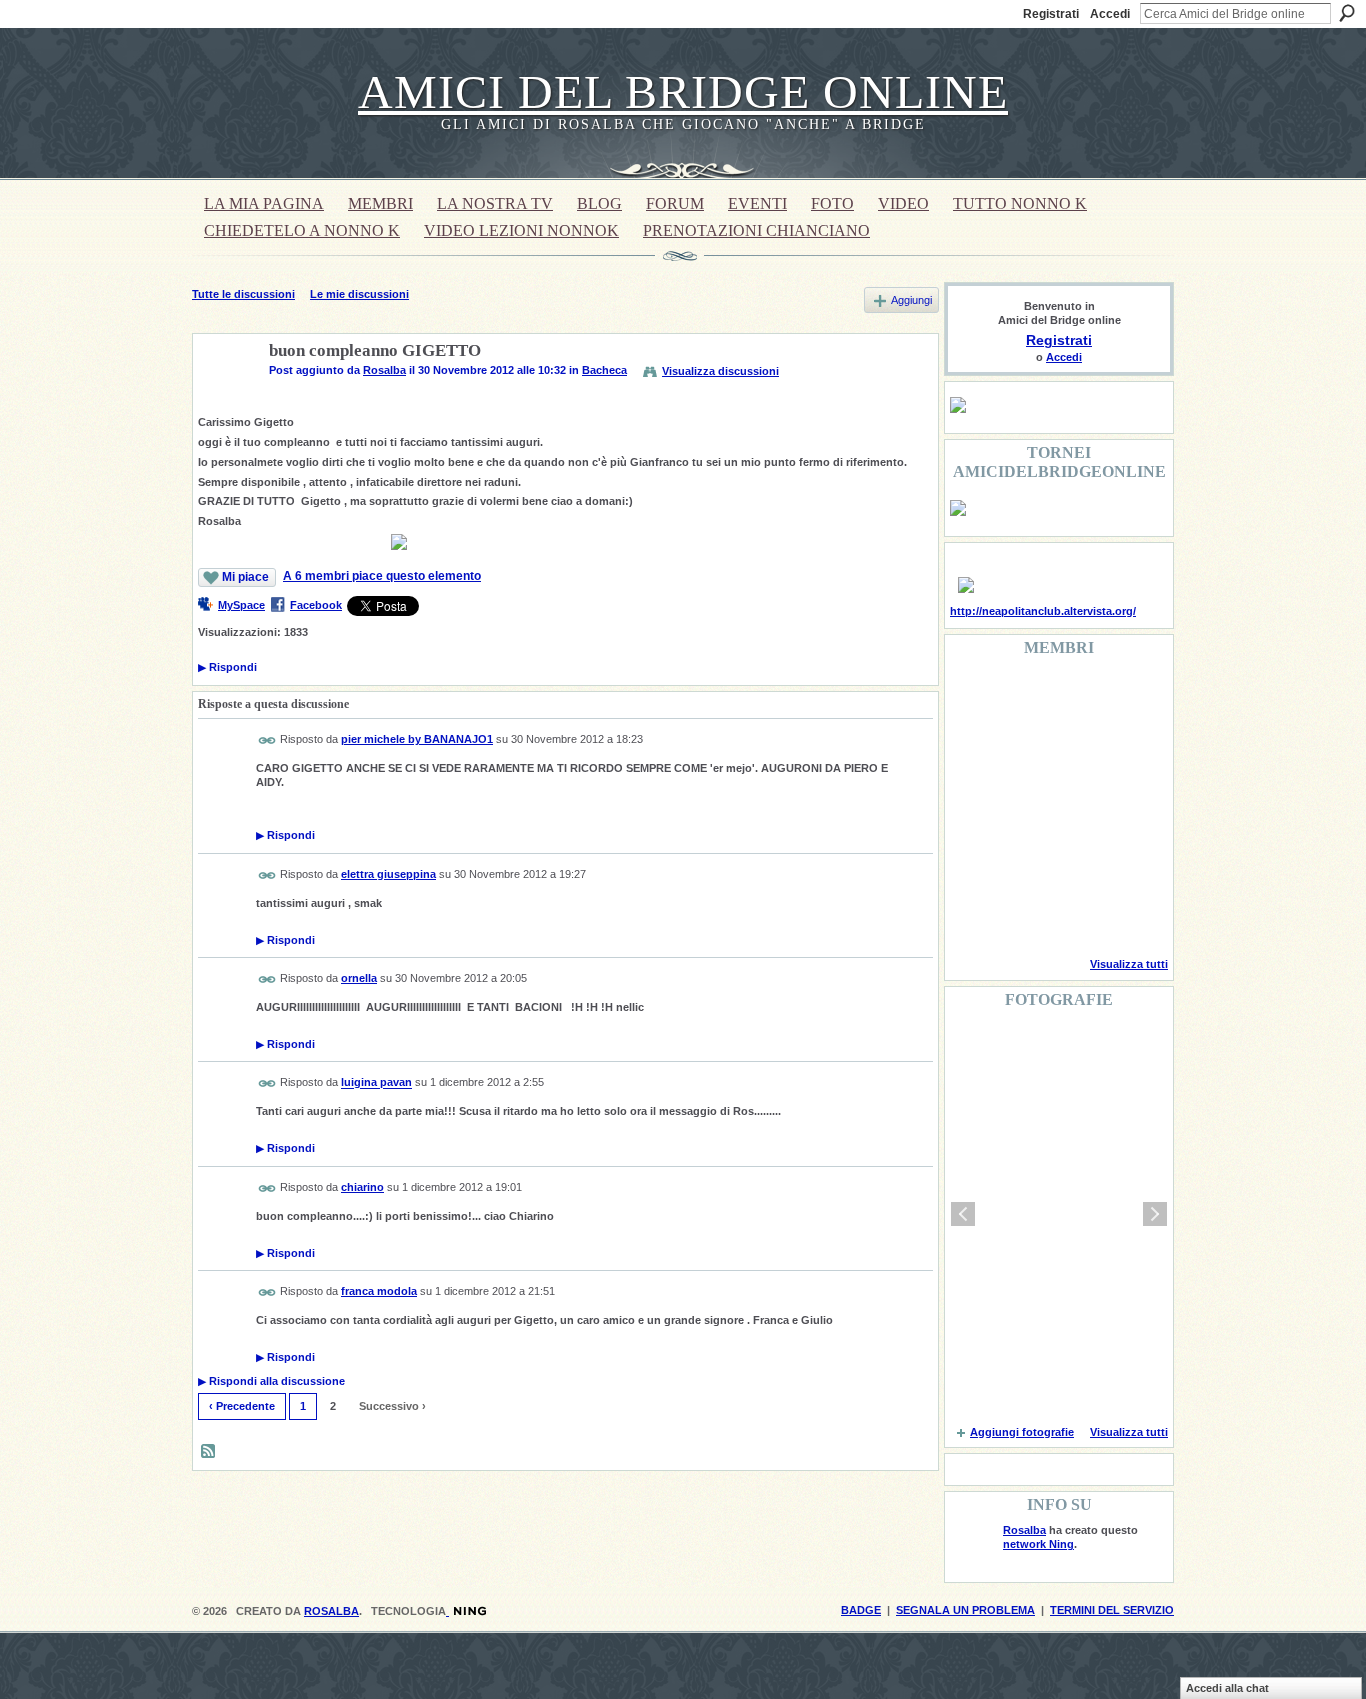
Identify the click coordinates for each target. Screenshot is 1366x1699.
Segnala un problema (965, 1610)
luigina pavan (376, 1083)
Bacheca (604, 370)
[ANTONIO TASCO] (1076, 806)
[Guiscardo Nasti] (1025, 752)
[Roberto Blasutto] (974, 914)
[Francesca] (974, 752)
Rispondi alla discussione (271, 1381)
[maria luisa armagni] (1025, 914)
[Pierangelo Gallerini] (1076, 752)
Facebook (316, 605)
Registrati (1051, 14)
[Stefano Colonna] (974, 698)
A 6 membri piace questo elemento (382, 576)
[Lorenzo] (1127, 914)
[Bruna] (1025, 698)
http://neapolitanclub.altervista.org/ (1043, 611)
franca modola (379, 1291)
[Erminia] (1025, 860)
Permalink (267, 740)
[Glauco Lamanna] (1025, 806)
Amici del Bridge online (683, 91)
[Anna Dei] (1127, 806)
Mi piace (245, 577)
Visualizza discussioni (720, 371)
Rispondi (227, 667)
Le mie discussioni (359, 294)
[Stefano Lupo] (1127, 698)
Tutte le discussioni (243, 294)
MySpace (241, 605)
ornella (359, 978)
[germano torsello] (974, 806)
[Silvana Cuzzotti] (1127, 860)
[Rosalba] (225, 398)
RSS (209, 1452)
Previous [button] (963, 1214)
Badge (861, 1610)
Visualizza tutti (1129, 964)
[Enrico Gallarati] (1076, 698)
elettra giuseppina (388, 874)
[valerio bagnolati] (1076, 860)
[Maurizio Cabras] (1127, 752)
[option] (1059, 1214)
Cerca (1347, 13)
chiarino (362, 1187)
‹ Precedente (242, 1406)
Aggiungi (911, 300)
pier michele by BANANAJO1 (417, 739)
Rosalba (384, 370)
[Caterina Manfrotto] (974, 860)
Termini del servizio (1112, 1610)
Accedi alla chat (1227, 1688)
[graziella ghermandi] (1076, 914)
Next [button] (1155, 1214)
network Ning (1038, 1544)
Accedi (1110, 14)
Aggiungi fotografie (1022, 1432)
